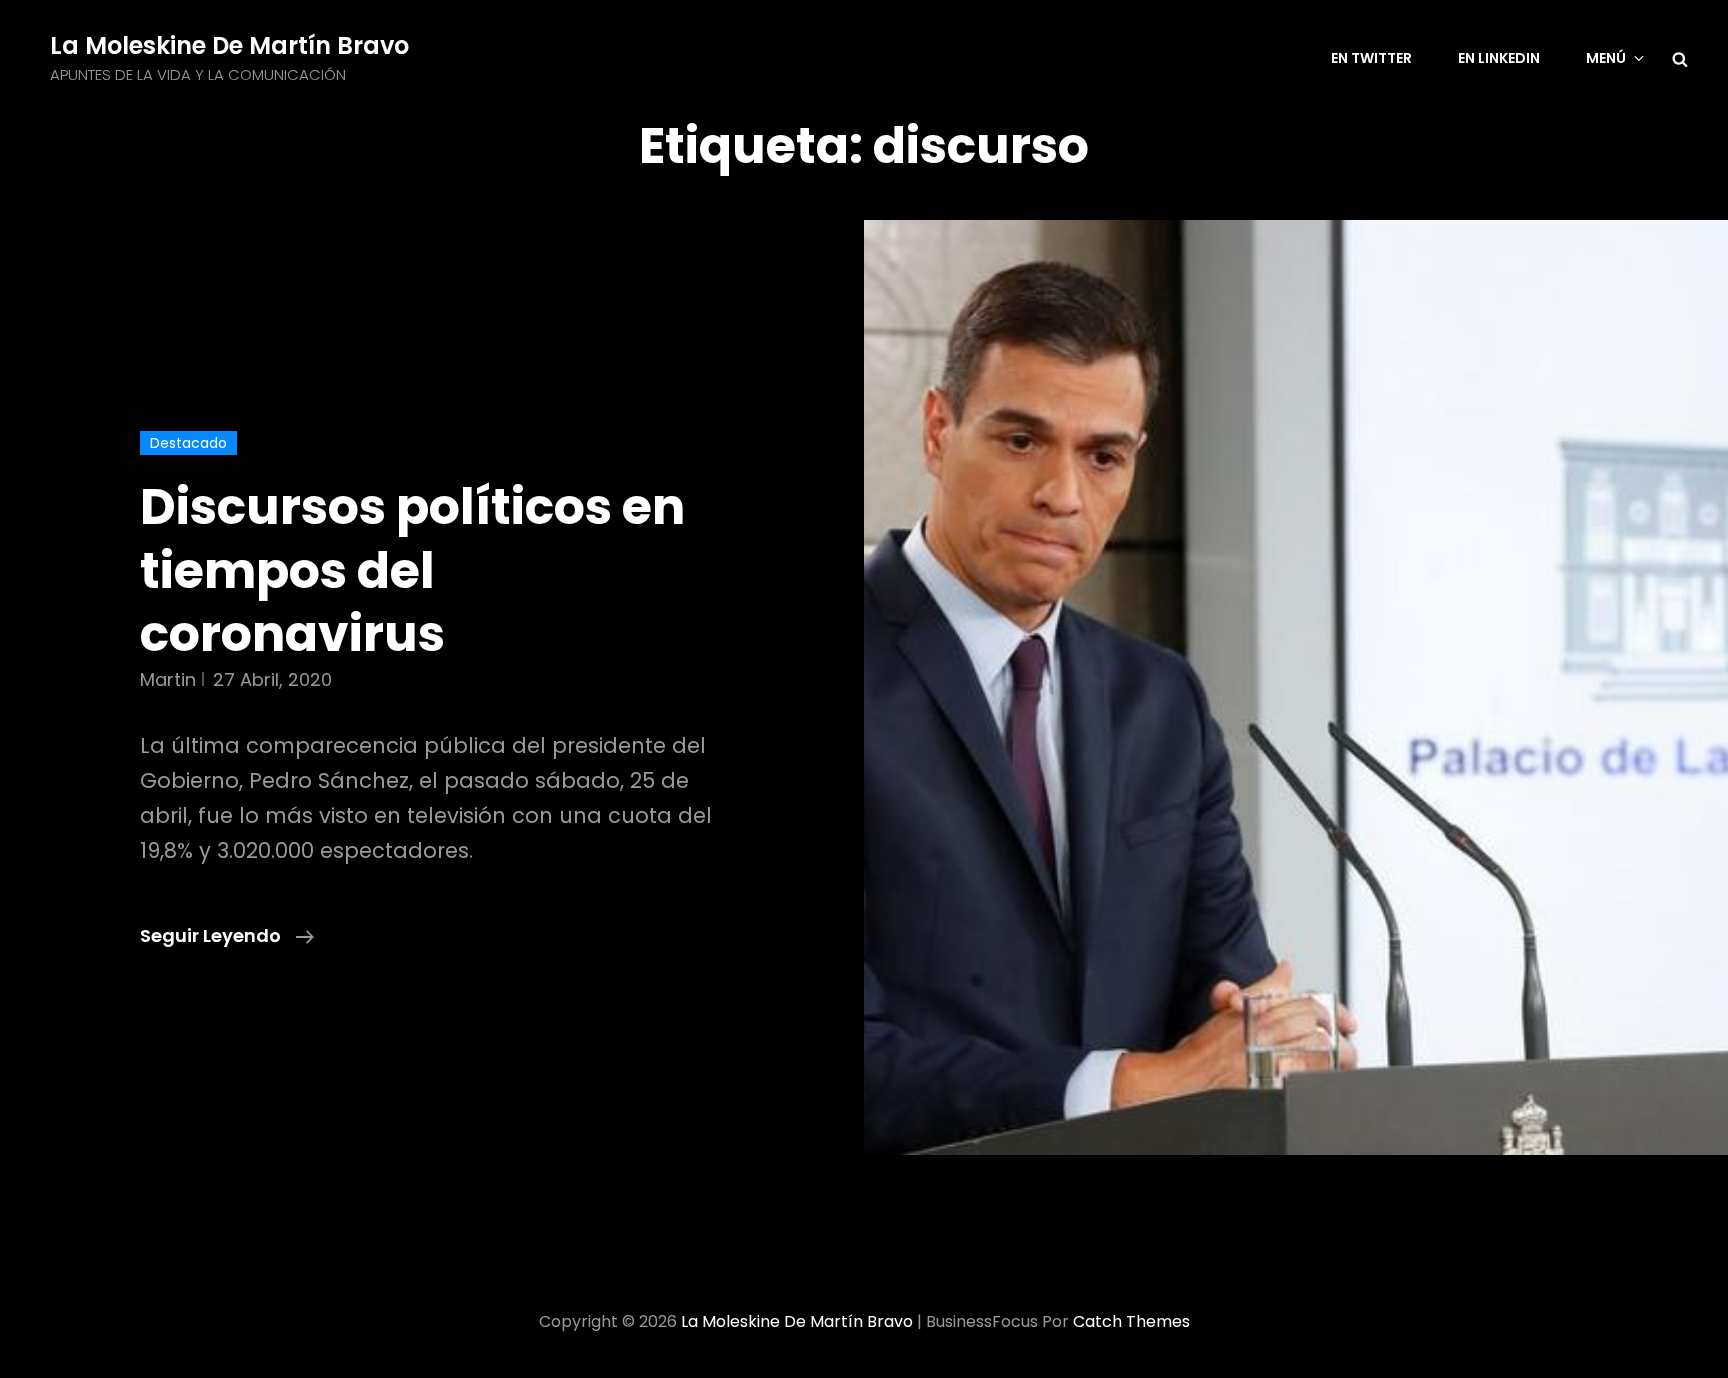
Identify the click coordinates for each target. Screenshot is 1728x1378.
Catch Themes (1131, 1321)
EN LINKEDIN (1499, 58)
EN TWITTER (1371, 58)
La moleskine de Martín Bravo (229, 45)
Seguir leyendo (227, 936)
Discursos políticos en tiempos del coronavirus (412, 570)
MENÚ (1606, 58)
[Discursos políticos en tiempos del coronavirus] (1296, 687)
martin (168, 679)
